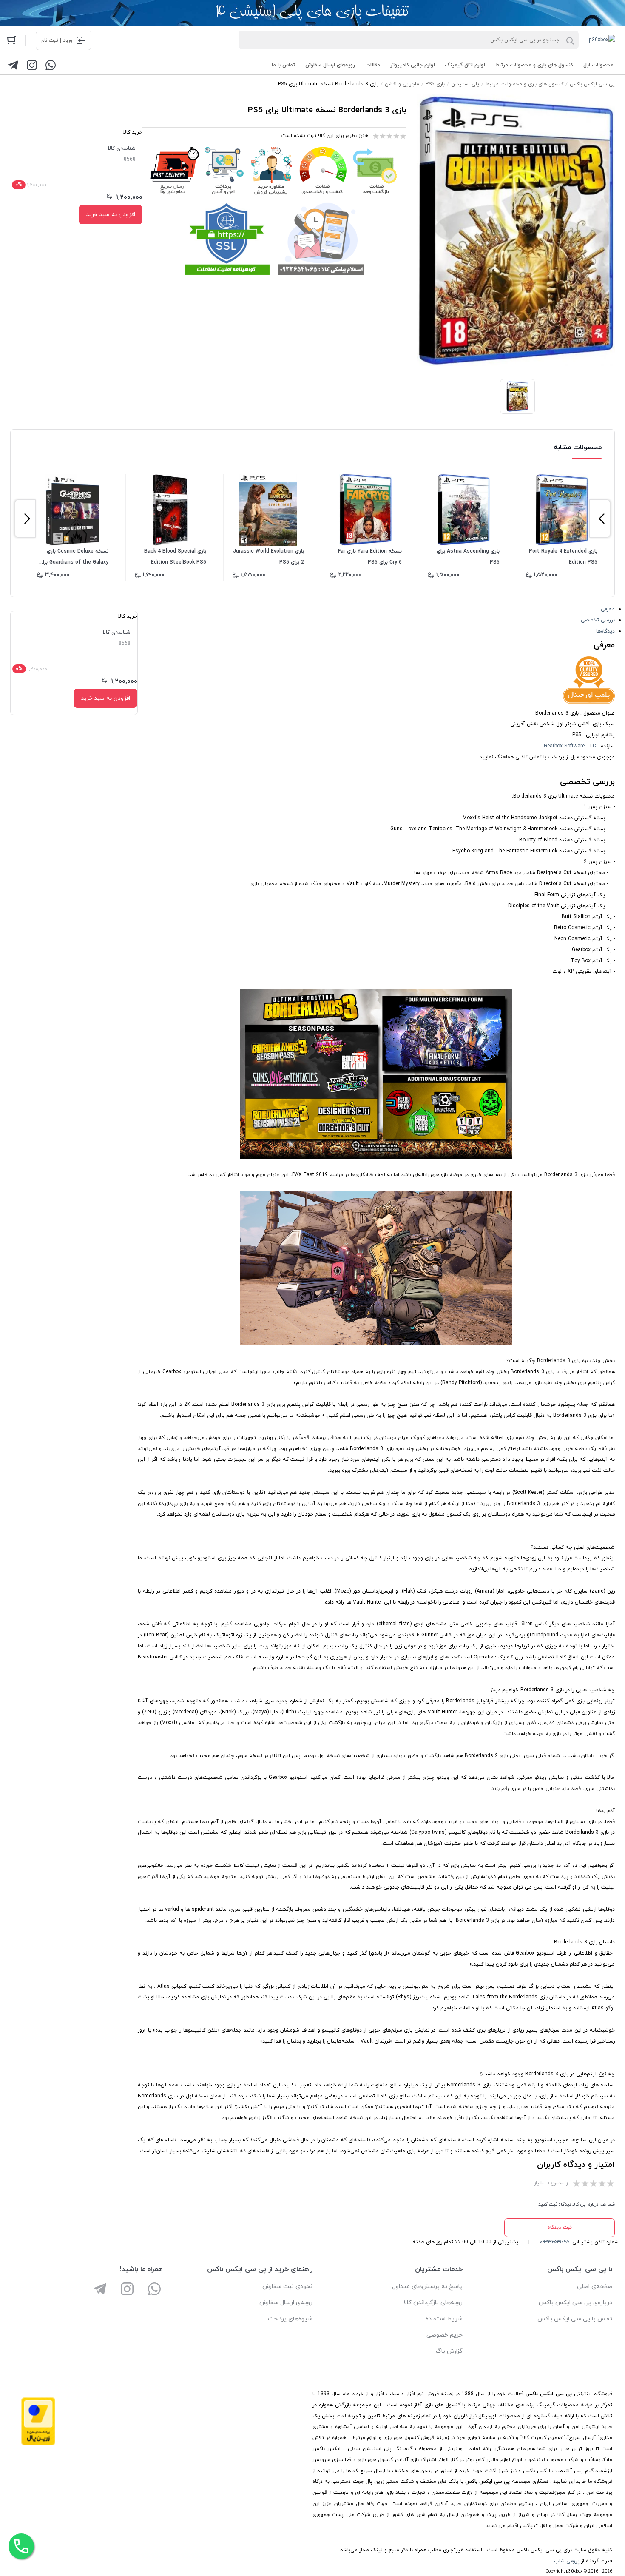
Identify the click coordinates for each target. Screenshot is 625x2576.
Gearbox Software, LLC (570, 746)
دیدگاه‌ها (605, 631)
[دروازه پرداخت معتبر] (38, 2444)
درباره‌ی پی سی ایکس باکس (575, 2303)
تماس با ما (283, 65)
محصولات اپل (598, 65)
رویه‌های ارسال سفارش (330, 65)
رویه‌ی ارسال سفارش (286, 2303)
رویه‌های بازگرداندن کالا (433, 2303)
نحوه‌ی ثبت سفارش (287, 2287)
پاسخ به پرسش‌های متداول (427, 2287)
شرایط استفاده (444, 2319)
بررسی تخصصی (598, 620)
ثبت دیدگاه (560, 2228)
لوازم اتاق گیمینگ (465, 65)
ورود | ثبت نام (57, 40)
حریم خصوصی (445, 2335)
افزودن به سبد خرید (111, 215)
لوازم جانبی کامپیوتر (413, 65)
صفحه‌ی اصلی (595, 2287)
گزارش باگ (449, 2351)
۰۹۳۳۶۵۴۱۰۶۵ (555, 2242)
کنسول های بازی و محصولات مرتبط (534, 65)
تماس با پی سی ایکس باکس (575, 2319)
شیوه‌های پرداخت (290, 2319)
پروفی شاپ (567, 2561)
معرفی (608, 609)
